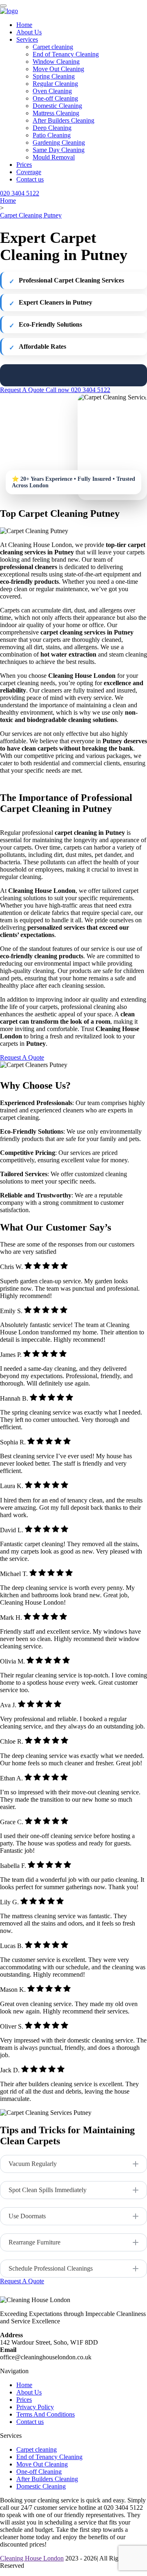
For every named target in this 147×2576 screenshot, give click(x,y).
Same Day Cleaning (59, 150)
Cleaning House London (32, 2558)
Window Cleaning (56, 62)
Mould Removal (54, 157)
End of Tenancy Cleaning (66, 54)
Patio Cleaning (52, 135)
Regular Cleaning (55, 84)
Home (24, 25)
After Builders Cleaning (63, 120)
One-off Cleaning (55, 98)
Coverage (29, 172)
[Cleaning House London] (9, 11)
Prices (24, 165)
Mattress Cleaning (56, 113)
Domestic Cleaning (57, 106)
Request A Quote (23, 390)
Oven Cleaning (52, 91)
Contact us (30, 179)
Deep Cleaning (52, 128)
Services (27, 39)
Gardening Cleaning (59, 142)
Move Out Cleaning (58, 69)
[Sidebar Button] (3, 6)
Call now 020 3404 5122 (78, 390)
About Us (29, 32)
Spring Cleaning (54, 76)
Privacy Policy (35, 2407)
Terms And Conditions (46, 2414)
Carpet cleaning (53, 47)
